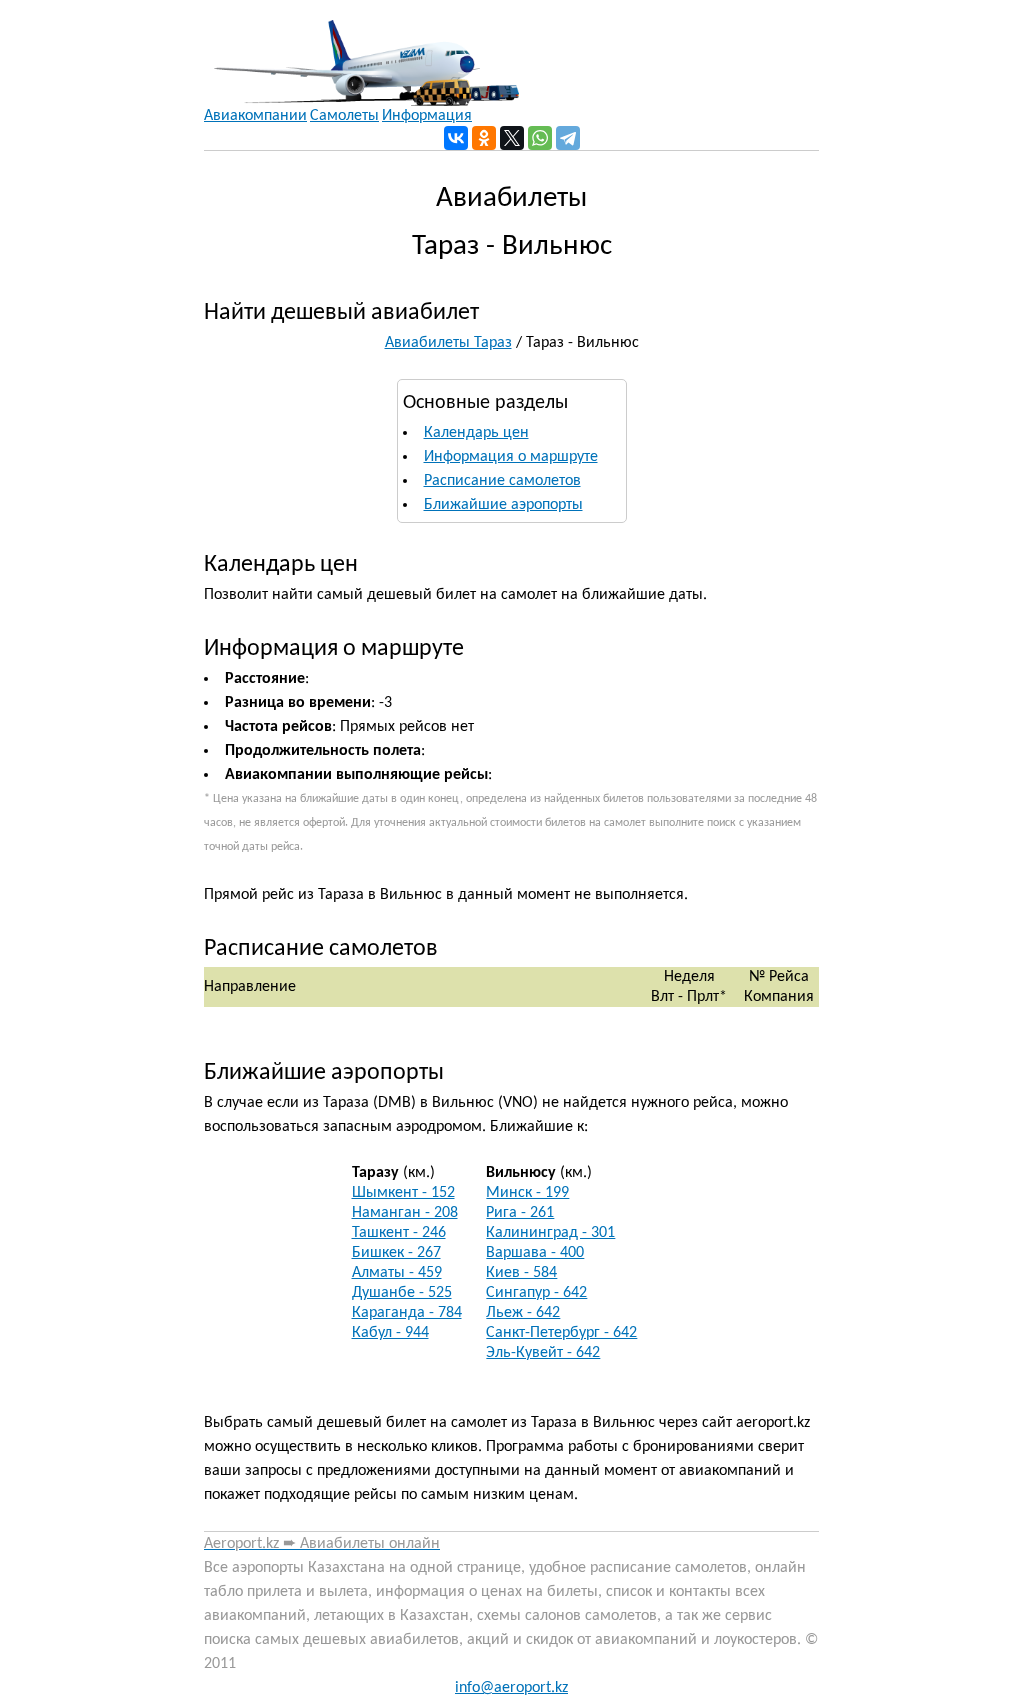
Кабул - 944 (390, 1333)
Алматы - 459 (397, 1273)
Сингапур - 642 (536, 1293)
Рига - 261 (520, 1213)
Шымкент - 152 (403, 1193)
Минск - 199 (527, 1193)
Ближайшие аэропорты (503, 505)
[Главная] (361, 53)
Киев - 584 (521, 1273)
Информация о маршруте (511, 457)
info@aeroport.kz (511, 1688)
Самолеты (344, 116)
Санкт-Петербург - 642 (561, 1333)
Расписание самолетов (502, 481)
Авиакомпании (255, 116)
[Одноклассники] (484, 138)
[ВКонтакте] (456, 138)
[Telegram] (568, 138)
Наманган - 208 (405, 1213)
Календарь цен (476, 433)
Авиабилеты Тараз (448, 343)
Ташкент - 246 (399, 1233)
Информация (427, 116)
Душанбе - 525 (402, 1293)
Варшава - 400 (535, 1253)
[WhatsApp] (540, 138)
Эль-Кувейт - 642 (543, 1353)
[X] (512, 138)
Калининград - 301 (550, 1233)
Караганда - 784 (407, 1313)
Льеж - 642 (523, 1313)
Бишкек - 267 (396, 1253)
